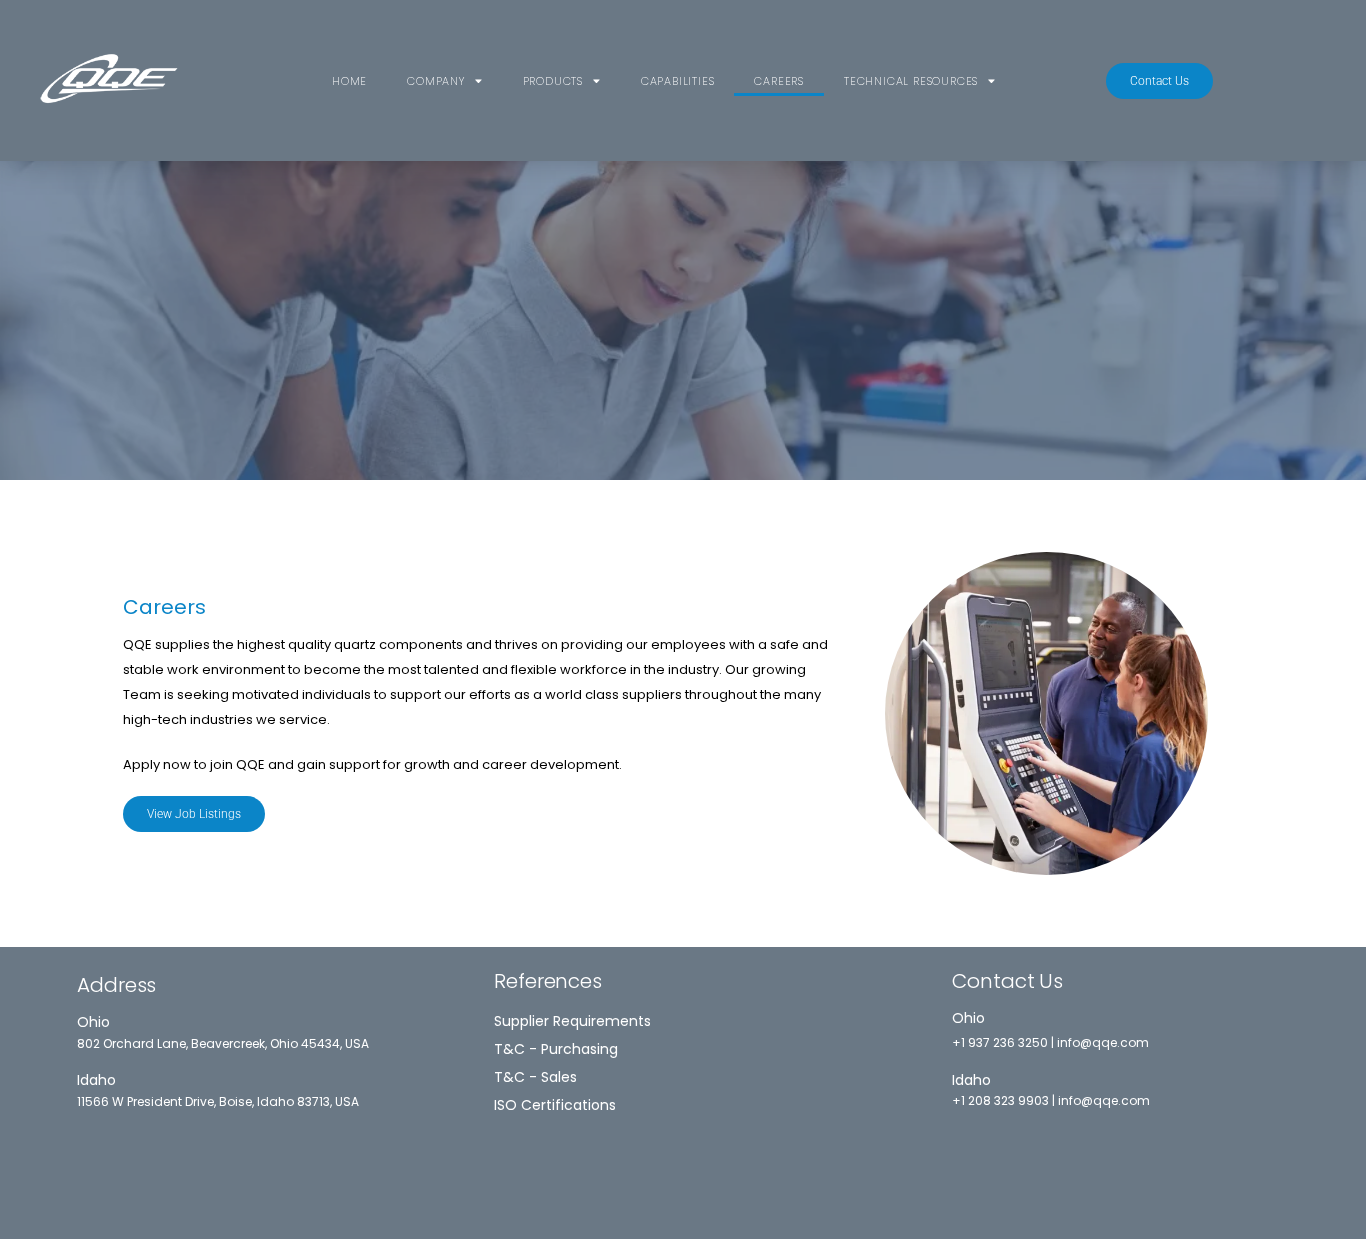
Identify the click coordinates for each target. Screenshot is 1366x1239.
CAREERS (779, 81)
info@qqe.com (1103, 1042)
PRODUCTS (553, 81)
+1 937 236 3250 (1000, 1042)
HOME (349, 81)
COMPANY (436, 81)
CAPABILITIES (678, 81)
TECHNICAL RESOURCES (911, 81)
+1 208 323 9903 (1000, 1100)
